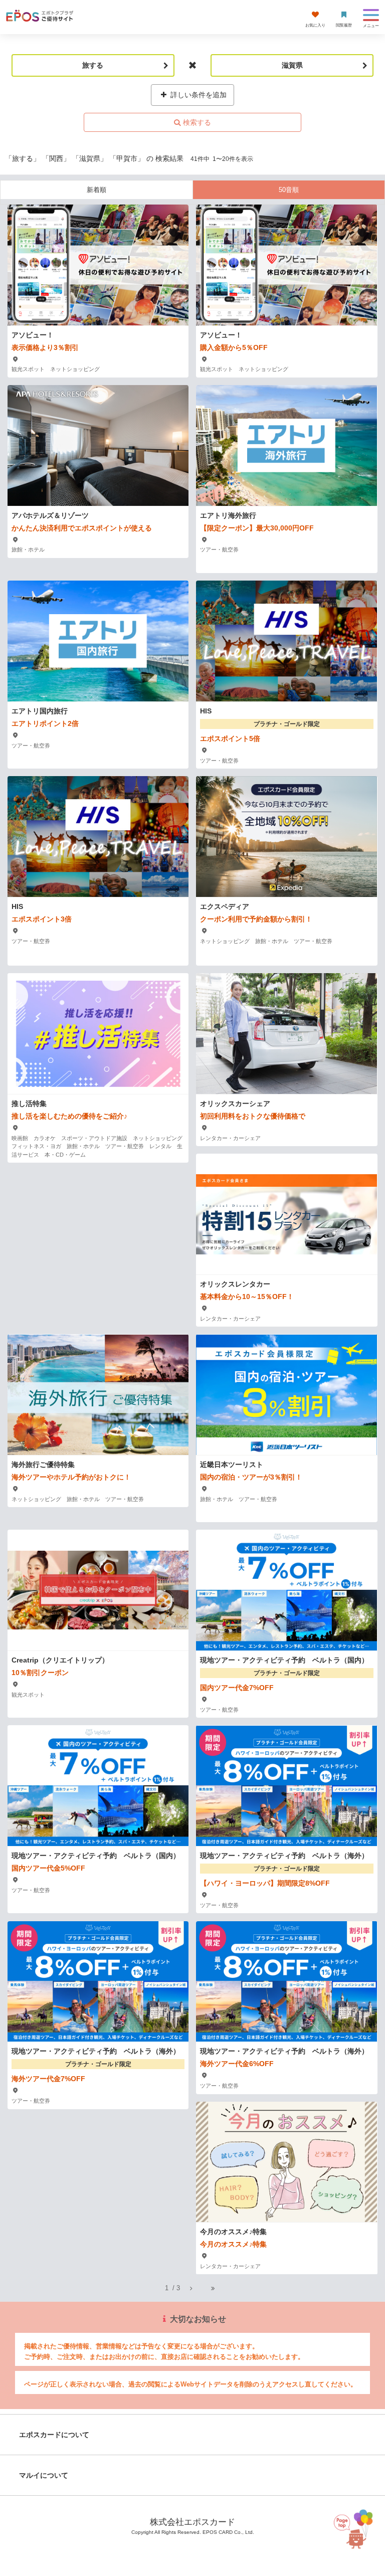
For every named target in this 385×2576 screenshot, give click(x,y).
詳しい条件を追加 (198, 95)
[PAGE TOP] (361, 2527)
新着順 (97, 190)
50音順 (289, 190)
